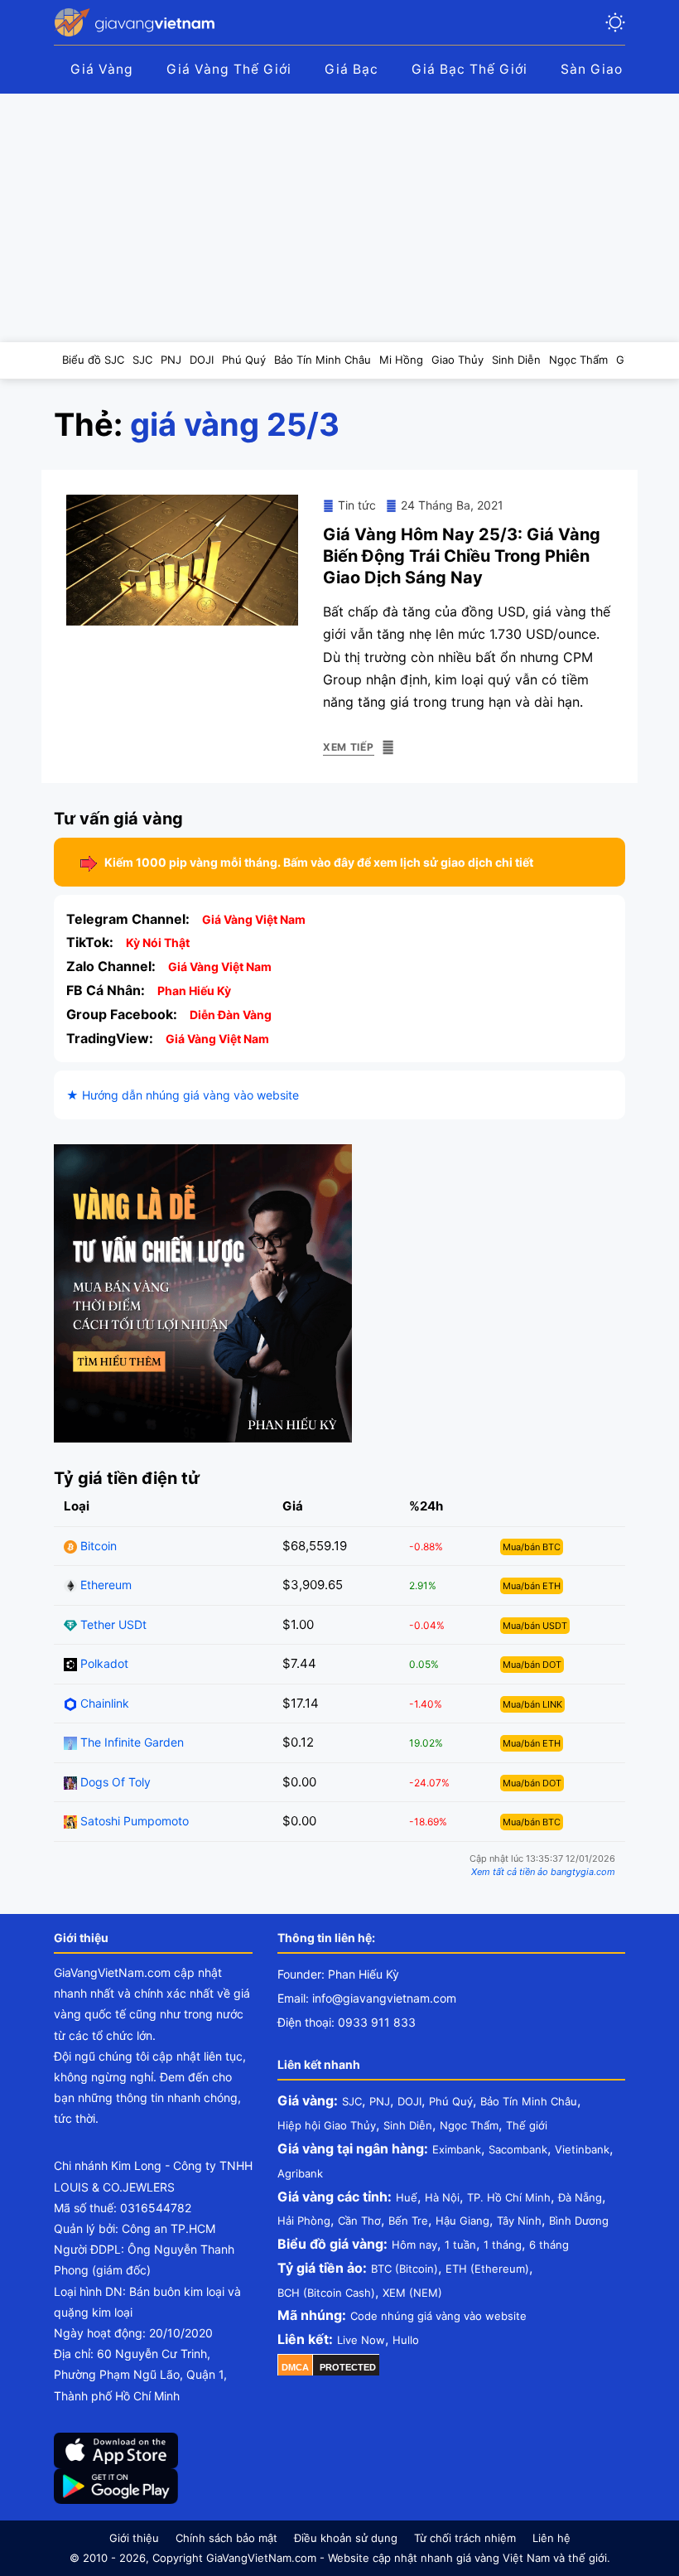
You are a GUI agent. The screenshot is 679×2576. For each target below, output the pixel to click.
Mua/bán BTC (532, 1547)
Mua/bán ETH (532, 1586)
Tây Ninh (519, 2221)
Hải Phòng (304, 2221)
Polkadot (103, 1663)
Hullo (406, 2340)
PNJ (380, 2101)
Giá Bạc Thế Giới (470, 69)
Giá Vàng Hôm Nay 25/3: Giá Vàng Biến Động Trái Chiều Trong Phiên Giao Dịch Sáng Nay (462, 556)
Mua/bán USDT (535, 1626)
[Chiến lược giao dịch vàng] (203, 1292)
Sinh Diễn (408, 2125)
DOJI (409, 2101)
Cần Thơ (359, 2221)
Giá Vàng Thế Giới (229, 69)
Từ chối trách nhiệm (465, 2538)
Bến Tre (408, 2221)
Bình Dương (579, 2221)
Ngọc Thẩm (469, 2125)
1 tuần (460, 2245)
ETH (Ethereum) (487, 2269)
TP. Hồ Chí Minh (509, 2197)
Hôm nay (414, 2245)
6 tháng (549, 2245)
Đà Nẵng (580, 2197)
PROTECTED (348, 2367)
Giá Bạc (352, 69)
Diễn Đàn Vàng (231, 1015)
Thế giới (527, 2125)
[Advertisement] (339, 218)
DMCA (295, 2367)
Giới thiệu (134, 2538)
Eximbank (457, 2149)
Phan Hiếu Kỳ (194, 991)
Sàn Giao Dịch (609, 69)
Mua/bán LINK (532, 1704)
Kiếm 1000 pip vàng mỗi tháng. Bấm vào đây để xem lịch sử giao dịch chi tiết (319, 862)
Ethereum (104, 1585)
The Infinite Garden (130, 1742)
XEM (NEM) (412, 2293)
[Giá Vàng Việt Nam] (137, 22)
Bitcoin (97, 1546)
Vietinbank (582, 2149)
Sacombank (518, 2149)
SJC (352, 2101)
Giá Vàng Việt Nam (254, 919)
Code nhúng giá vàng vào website (438, 2316)
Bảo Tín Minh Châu (529, 2101)
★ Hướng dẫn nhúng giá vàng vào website (183, 1095)
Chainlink (103, 1703)
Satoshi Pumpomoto (133, 1821)
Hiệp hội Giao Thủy (327, 2125)
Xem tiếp (349, 747)
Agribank (300, 2173)
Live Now (361, 2340)
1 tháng (503, 2245)
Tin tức (357, 505)
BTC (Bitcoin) (405, 2269)
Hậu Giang (462, 2221)
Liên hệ (551, 2538)
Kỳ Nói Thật (158, 942)
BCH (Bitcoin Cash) (326, 2293)
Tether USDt (112, 1624)
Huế (407, 2197)
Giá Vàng (102, 69)
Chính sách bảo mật (226, 2538)
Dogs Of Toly (114, 1782)
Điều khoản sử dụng (346, 2538)
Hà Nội (442, 2197)
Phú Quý (451, 2101)
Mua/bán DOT (532, 1665)
